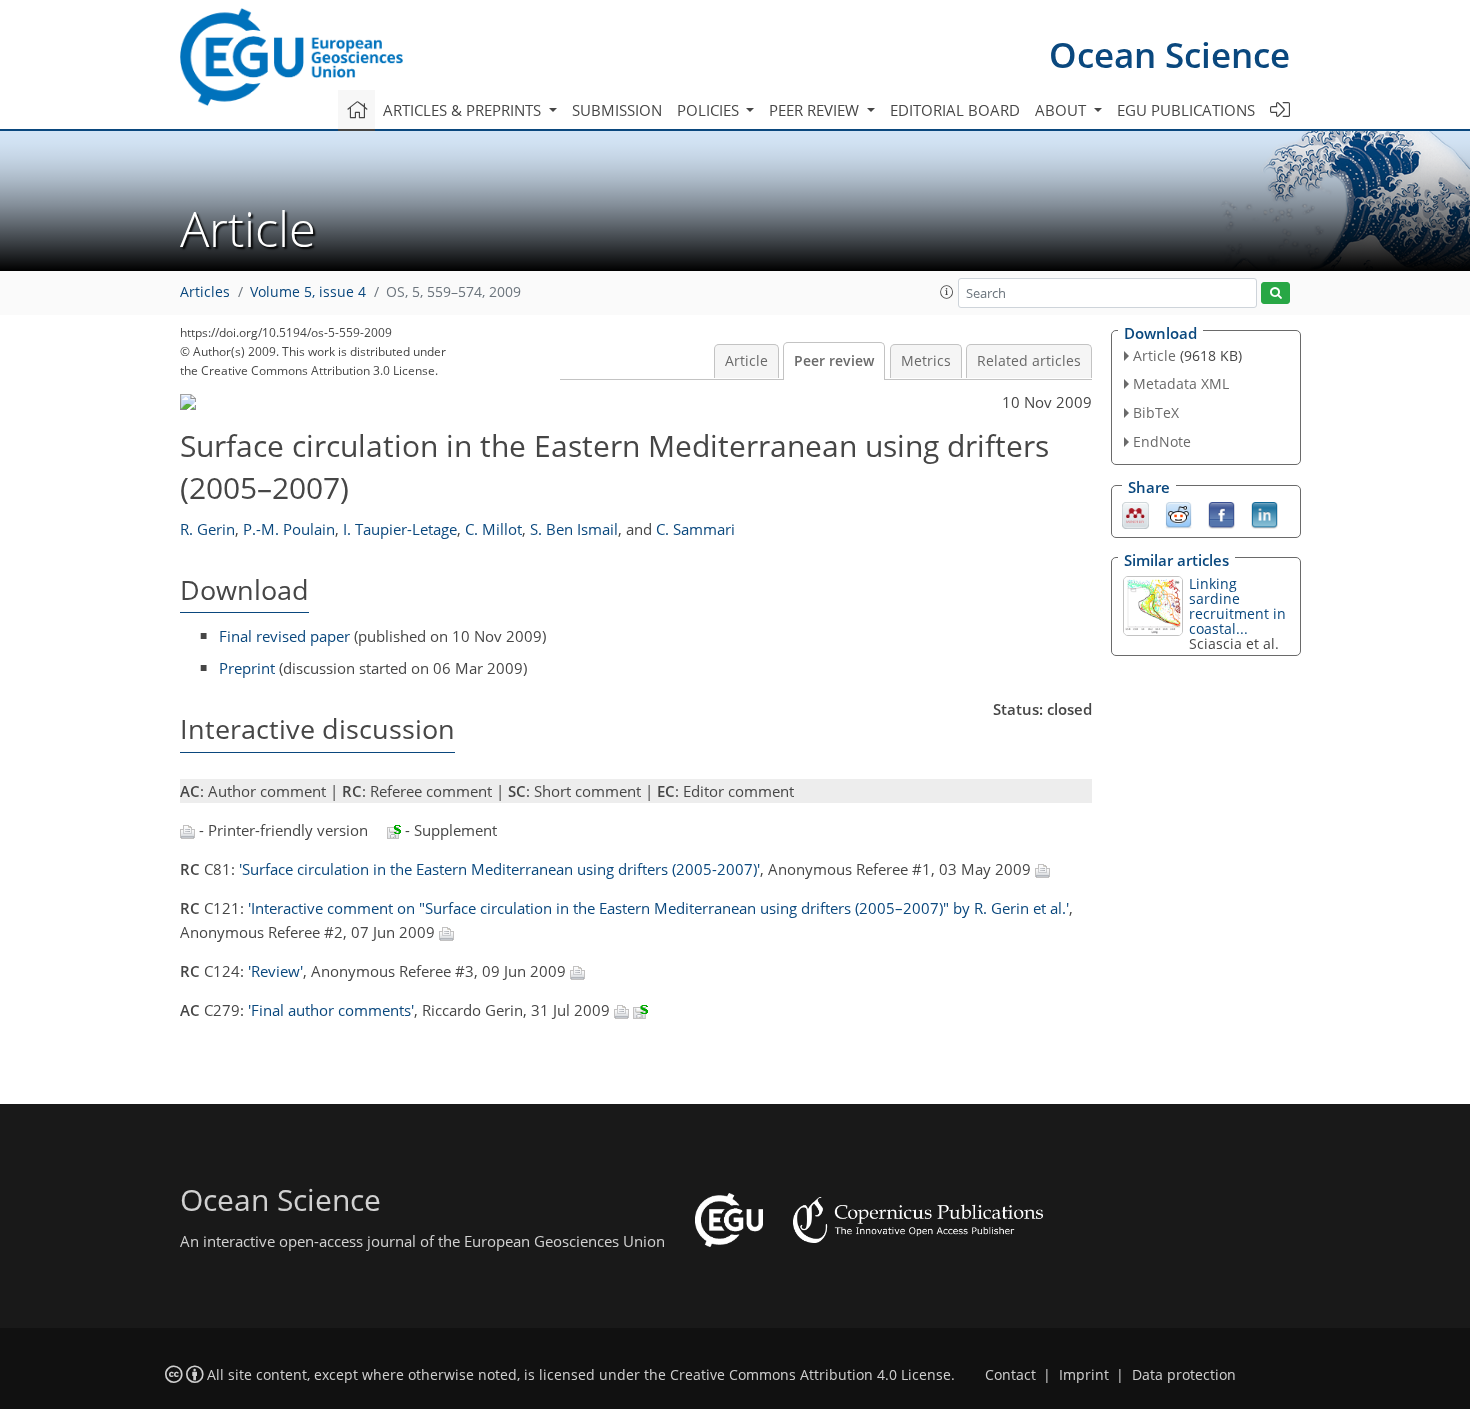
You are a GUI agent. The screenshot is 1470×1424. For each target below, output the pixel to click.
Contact (1010, 1375)
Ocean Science (1169, 54)
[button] (947, 292)
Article (746, 361)
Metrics (926, 361)
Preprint (247, 668)
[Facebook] (1221, 513)
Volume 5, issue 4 (308, 292)
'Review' (275, 971)
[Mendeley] (1135, 513)
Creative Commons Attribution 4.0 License (810, 1375)
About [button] (1062, 110)
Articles (205, 292)
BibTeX (1156, 412)
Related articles (1029, 361)
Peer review (834, 361)
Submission (617, 110)
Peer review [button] (816, 110)
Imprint (1084, 1375)
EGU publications (1186, 110)
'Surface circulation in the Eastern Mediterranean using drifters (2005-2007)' (499, 869)
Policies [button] (710, 110)
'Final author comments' (331, 1010)
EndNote (1162, 441)
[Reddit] (1178, 513)
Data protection (1184, 1375)
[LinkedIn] (1264, 513)
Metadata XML (1181, 383)
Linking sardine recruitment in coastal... (1237, 606)
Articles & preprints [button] (464, 110)
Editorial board (955, 110)
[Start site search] (1275, 293)
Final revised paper (284, 636)
